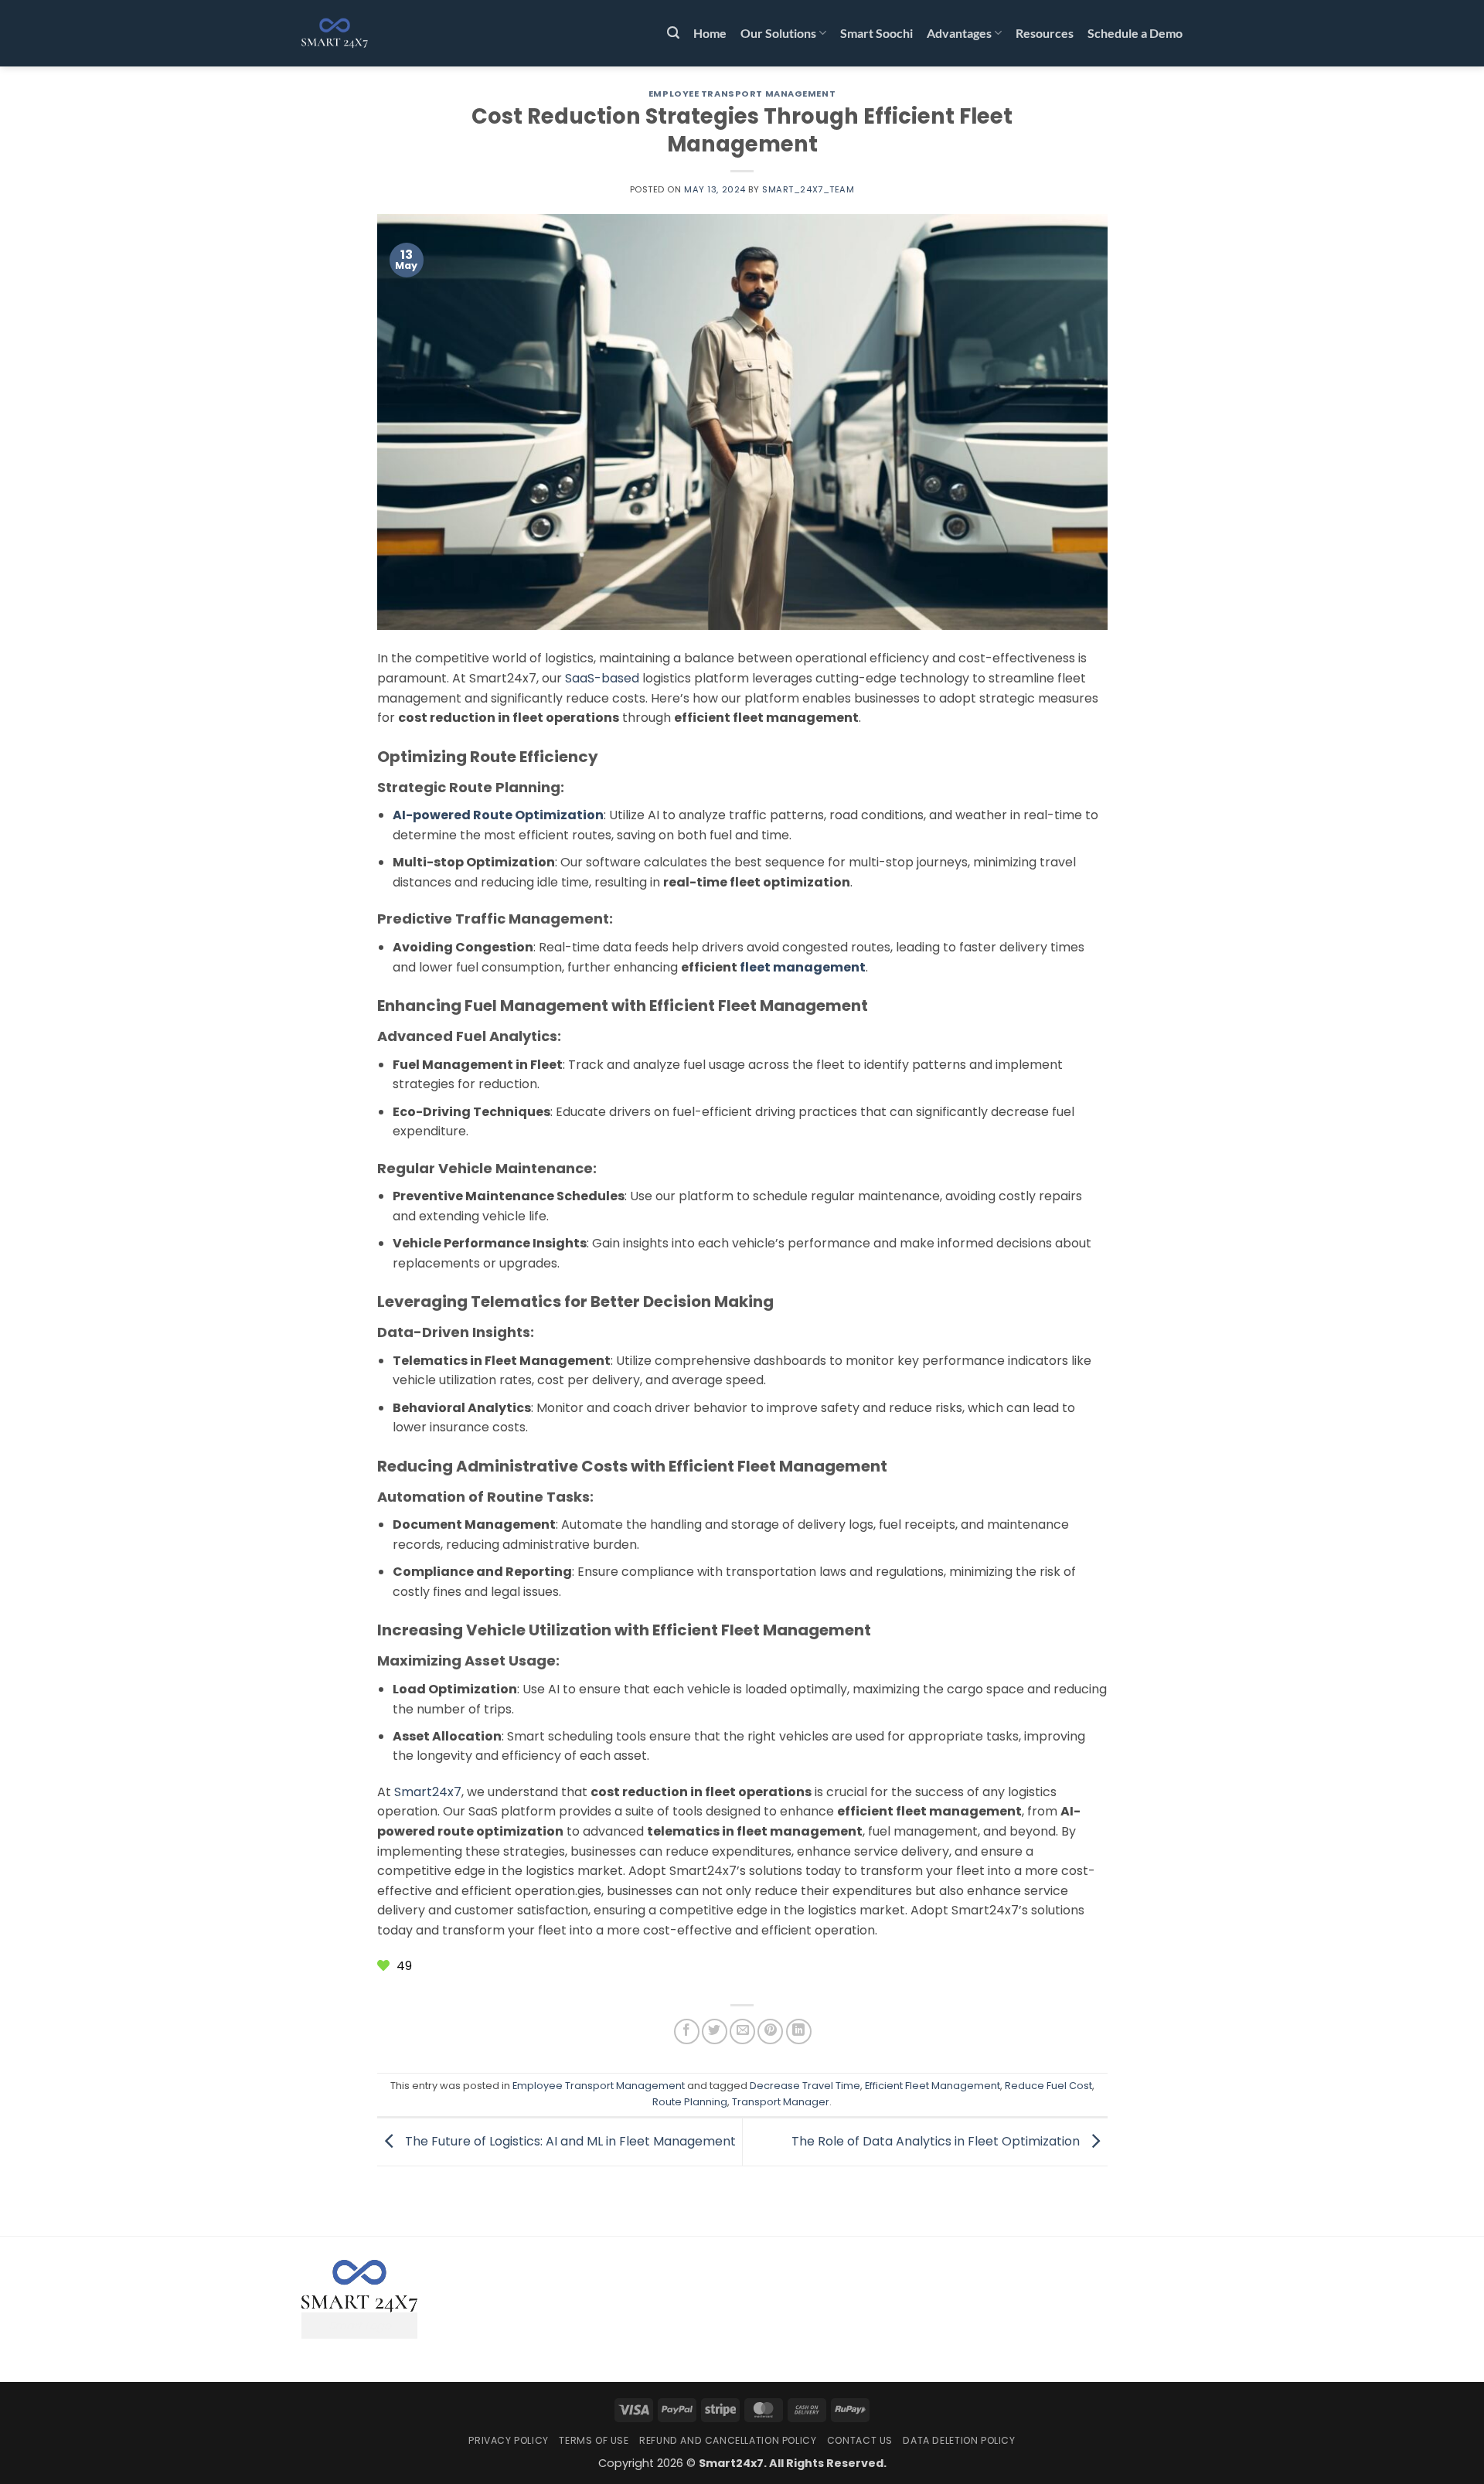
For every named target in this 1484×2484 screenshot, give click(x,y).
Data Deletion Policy (959, 2440)
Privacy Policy (509, 2440)
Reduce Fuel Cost (1048, 2086)
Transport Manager (781, 2102)
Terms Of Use (594, 2440)
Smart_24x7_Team (808, 189)
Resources (1045, 33)
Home (710, 33)
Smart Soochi (876, 33)
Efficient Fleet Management (933, 2086)
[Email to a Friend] (742, 2031)
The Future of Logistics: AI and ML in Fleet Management (569, 2141)
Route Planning (690, 2102)
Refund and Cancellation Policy (728, 2440)
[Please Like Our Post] (385, 1966)
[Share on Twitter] (715, 2031)
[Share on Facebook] (687, 2031)
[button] (673, 33)
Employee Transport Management (742, 94)
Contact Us (860, 2440)
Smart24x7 (428, 1792)
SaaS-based (602, 678)
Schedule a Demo (1135, 33)
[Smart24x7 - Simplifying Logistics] (379, 33)
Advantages (959, 33)
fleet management (803, 967)
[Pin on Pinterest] (770, 2031)
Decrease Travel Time (805, 2086)
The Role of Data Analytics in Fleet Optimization (937, 2141)
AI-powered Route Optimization (498, 815)
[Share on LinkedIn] (799, 2031)
